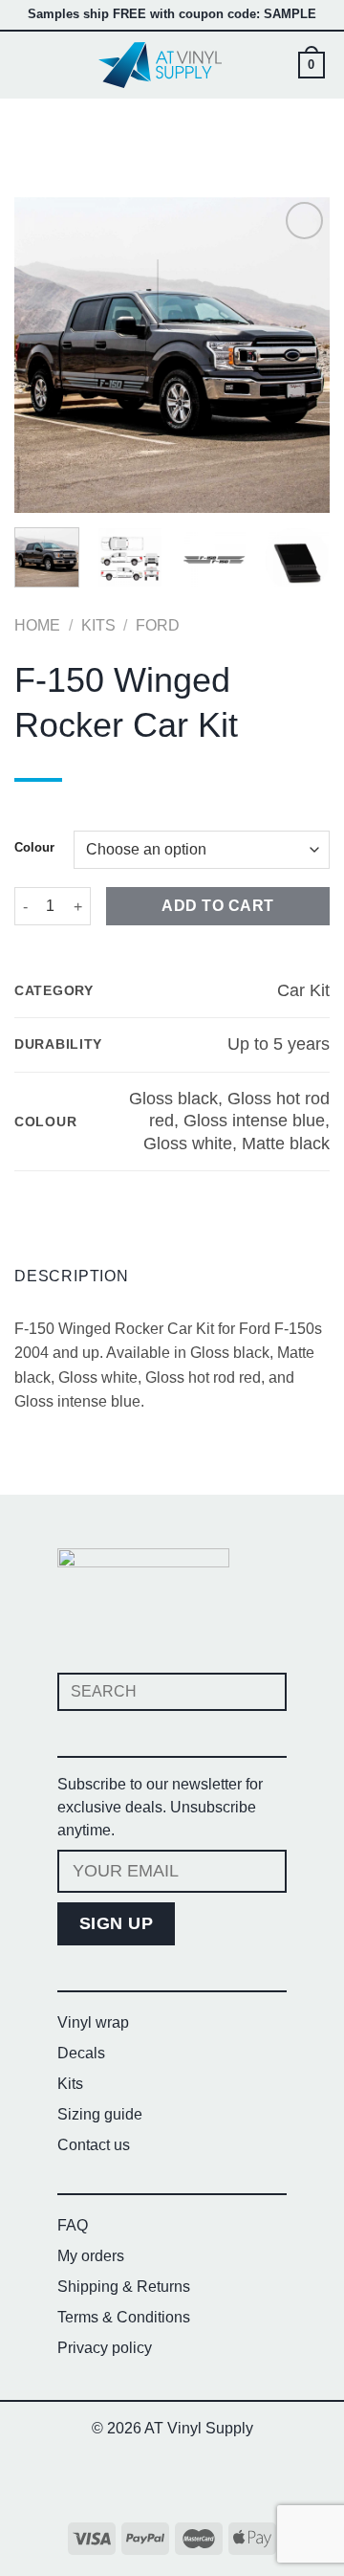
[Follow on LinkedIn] (208, 2479)
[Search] (277, 65)
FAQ (73, 2225)
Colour (34, 848)
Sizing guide (100, 2114)
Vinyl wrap (93, 2022)
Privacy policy (105, 2348)
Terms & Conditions (124, 2317)
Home (37, 625)
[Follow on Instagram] (172, 2479)
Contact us (94, 2145)
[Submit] (264, 1691)
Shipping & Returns (124, 2287)
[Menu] (31, 65)
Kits (98, 625)
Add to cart (217, 906)
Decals (81, 2053)
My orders (91, 2256)
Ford (158, 625)
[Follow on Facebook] (136, 2479)
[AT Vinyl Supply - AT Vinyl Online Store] (161, 65)
